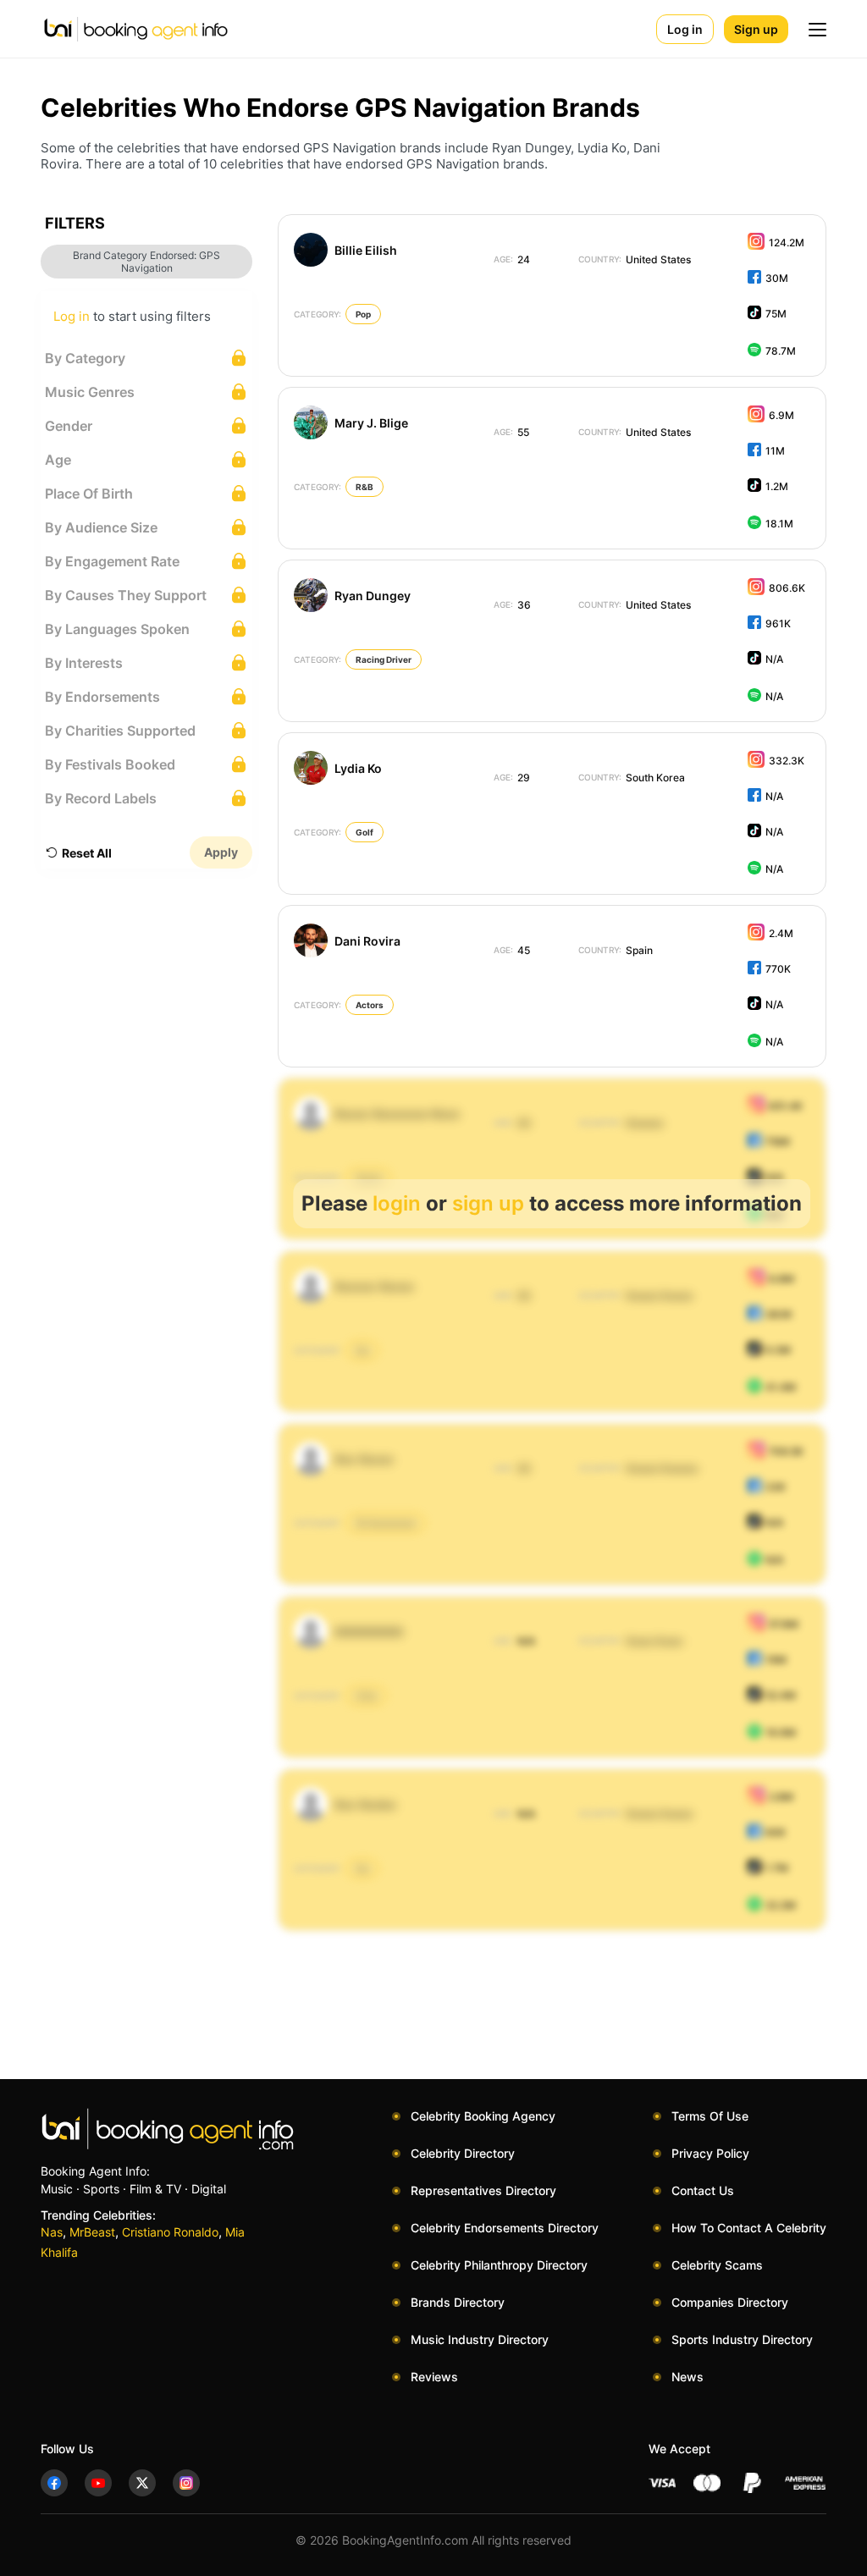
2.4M (781, 933)
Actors (370, 1005)
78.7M (781, 351)
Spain (616, 950)
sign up (488, 1203)
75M (776, 314)
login (397, 1203)
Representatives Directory (483, 2190)
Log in (685, 29)
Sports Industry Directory (742, 2339)
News (688, 2377)
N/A (774, 659)
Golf (364, 832)
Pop (363, 314)
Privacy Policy (710, 2153)
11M (775, 451)
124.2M (787, 243)
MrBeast (92, 2232)
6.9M (781, 415)
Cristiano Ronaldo (170, 2232)
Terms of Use (710, 2116)
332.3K (787, 761)
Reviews (434, 2377)
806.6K (787, 588)
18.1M (779, 524)
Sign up (756, 29)
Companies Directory (730, 2302)
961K (778, 623)
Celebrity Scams (717, 2265)
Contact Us (703, 2190)
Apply (221, 852)
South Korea (632, 778)
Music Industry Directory (480, 2339)
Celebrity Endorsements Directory (505, 2228)
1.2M (777, 486)
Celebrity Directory (463, 2153)
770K (778, 969)
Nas (52, 2232)
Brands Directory (458, 2302)
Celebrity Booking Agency (483, 2116)
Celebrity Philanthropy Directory (499, 2265)
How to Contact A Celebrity (749, 2228)
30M (777, 278)
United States (635, 259)
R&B (364, 487)
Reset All (87, 853)
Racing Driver (384, 659)
